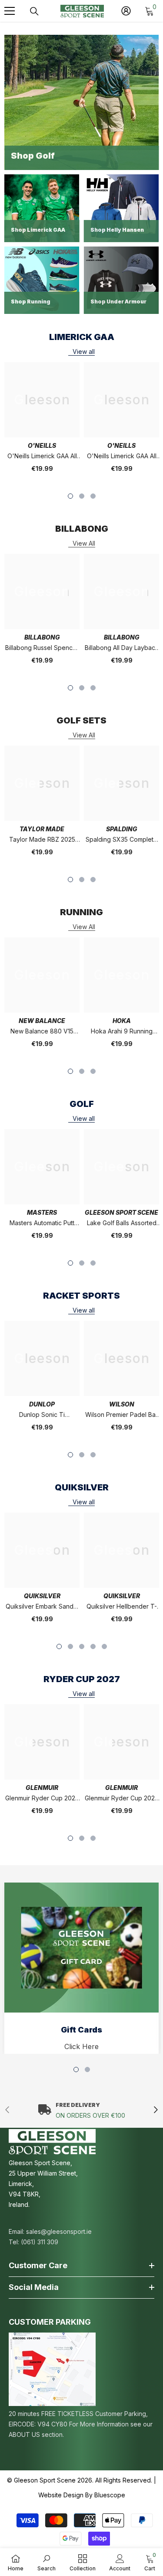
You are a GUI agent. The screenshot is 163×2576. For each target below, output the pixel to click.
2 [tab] (82, 496)
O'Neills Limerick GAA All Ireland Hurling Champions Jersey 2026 (42, 457)
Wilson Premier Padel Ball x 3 (122, 1415)
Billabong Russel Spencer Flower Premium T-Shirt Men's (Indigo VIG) (42, 648)
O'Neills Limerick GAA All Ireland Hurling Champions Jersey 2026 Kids (122, 457)
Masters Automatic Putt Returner (42, 1224)
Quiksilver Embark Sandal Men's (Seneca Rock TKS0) (42, 1607)
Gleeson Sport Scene (121, 1212)
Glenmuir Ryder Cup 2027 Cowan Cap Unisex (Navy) (122, 1799)
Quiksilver (42, 1596)
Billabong (42, 637)
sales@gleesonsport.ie (59, 2231)
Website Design (61, 2495)
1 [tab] (70, 496)
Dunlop (42, 1404)
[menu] (10, 11)
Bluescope (110, 2495)
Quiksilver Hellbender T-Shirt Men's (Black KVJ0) (122, 1607)
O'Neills (42, 445)
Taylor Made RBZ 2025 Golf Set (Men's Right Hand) (42, 840)
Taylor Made (42, 829)
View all (84, 352)
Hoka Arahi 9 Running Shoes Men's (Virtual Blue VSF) (122, 1032)
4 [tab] (93, 1646)
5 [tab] (104, 1646)
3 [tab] (93, 496)
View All (84, 543)
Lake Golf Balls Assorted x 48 (122, 1224)
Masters (42, 1212)
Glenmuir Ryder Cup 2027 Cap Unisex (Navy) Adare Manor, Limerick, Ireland (42, 1799)
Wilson (122, 1404)
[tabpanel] (42, 423)
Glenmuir (42, 1788)
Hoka (122, 1021)
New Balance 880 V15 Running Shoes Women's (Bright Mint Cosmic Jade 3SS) (42, 1032)
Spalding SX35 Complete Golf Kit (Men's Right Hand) (121, 840)
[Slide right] (155, 2110)
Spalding (122, 829)
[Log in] (126, 11)
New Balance (42, 1021)
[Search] (34, 11)
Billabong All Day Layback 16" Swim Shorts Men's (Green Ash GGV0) (122, 648)
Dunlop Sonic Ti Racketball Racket (42, 1415)
